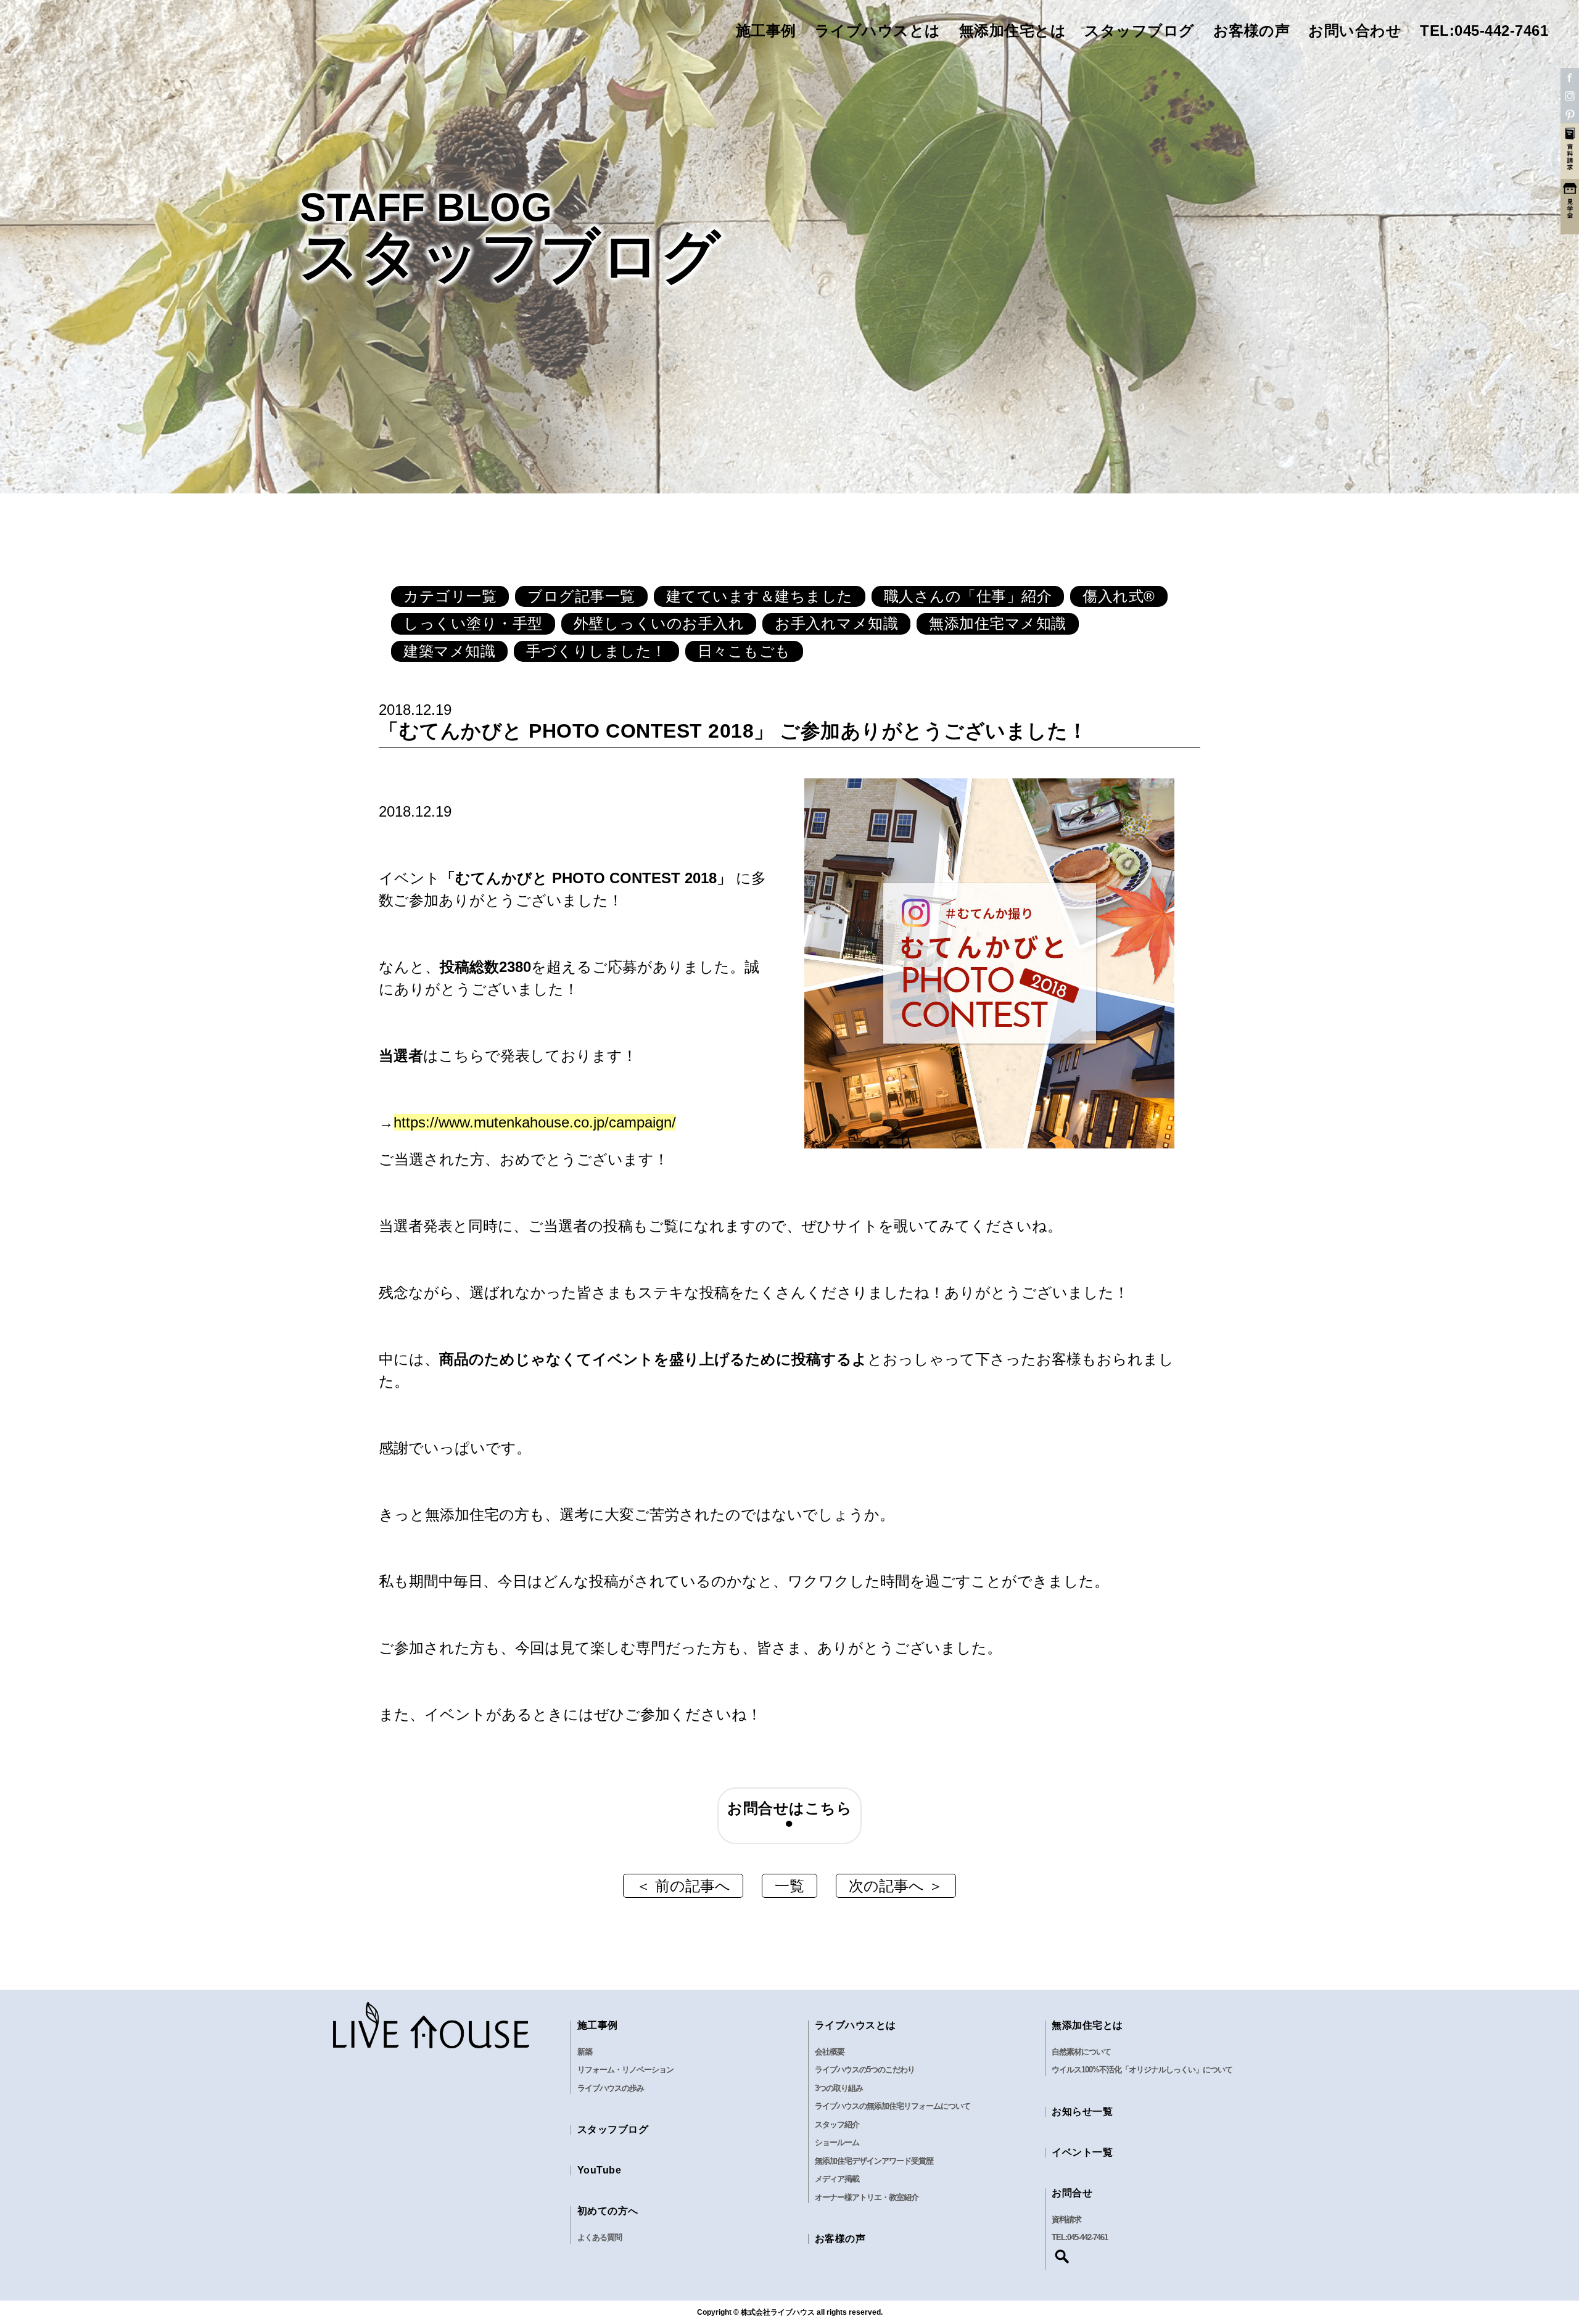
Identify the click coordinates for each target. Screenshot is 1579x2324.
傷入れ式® (1119, 596)
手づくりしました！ (596, 651)
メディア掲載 (837, 2179)
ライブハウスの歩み (611, 2088)
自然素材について (1081, 2052)
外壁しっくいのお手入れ (659, 623)
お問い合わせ (1355, 31)
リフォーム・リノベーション (625, 2070)
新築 (585, 2052)
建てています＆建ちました (760, 596)
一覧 (789, 1886)
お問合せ (1072, 2193)
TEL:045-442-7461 (1484, 31)
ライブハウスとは (878, 31)
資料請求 (1066, 2219)
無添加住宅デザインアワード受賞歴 (874, 2161)
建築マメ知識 (449, 651)
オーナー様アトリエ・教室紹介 (867, 2197)
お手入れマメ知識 (836, 623)
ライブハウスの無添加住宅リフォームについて (893, 2106)
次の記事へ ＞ (896, 1886)
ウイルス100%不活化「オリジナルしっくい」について (1142, 2070)
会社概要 (830, 2052)
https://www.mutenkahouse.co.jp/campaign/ (535, 1122)
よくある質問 (600, 2237)
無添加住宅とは (1013, 31)
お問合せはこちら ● (794, 1815)
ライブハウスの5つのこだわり (865, 2070)
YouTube (600, 2170)
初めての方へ (608, 2211)
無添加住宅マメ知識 (998, 623)
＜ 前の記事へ (683, 1886)
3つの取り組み (839, 2088)
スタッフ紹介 (837, 2124)
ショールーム (837, 2142)
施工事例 (766, 31)
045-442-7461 (1087, 2237)
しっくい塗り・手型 (473, 623)
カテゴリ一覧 (450, 596)
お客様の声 (1252, 31)
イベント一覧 (1082, 2152)
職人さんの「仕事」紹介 (968, 596)
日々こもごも (744, 651)
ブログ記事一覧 (581, 596)
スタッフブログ (1140, 31)
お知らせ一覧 (1082, 2112)
